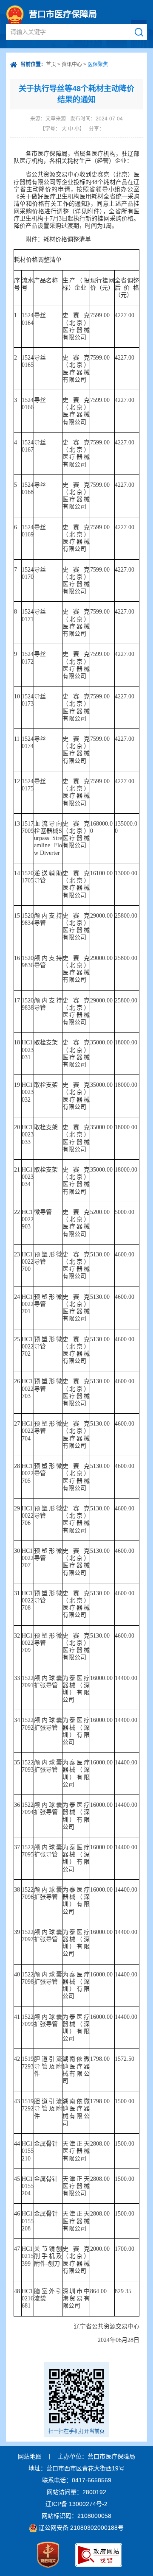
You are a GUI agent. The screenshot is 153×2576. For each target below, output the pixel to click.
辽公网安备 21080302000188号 (81, 2528)
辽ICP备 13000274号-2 (76, 2504)
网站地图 (30, 2456)
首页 (51, 64)
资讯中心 (72, 64)
